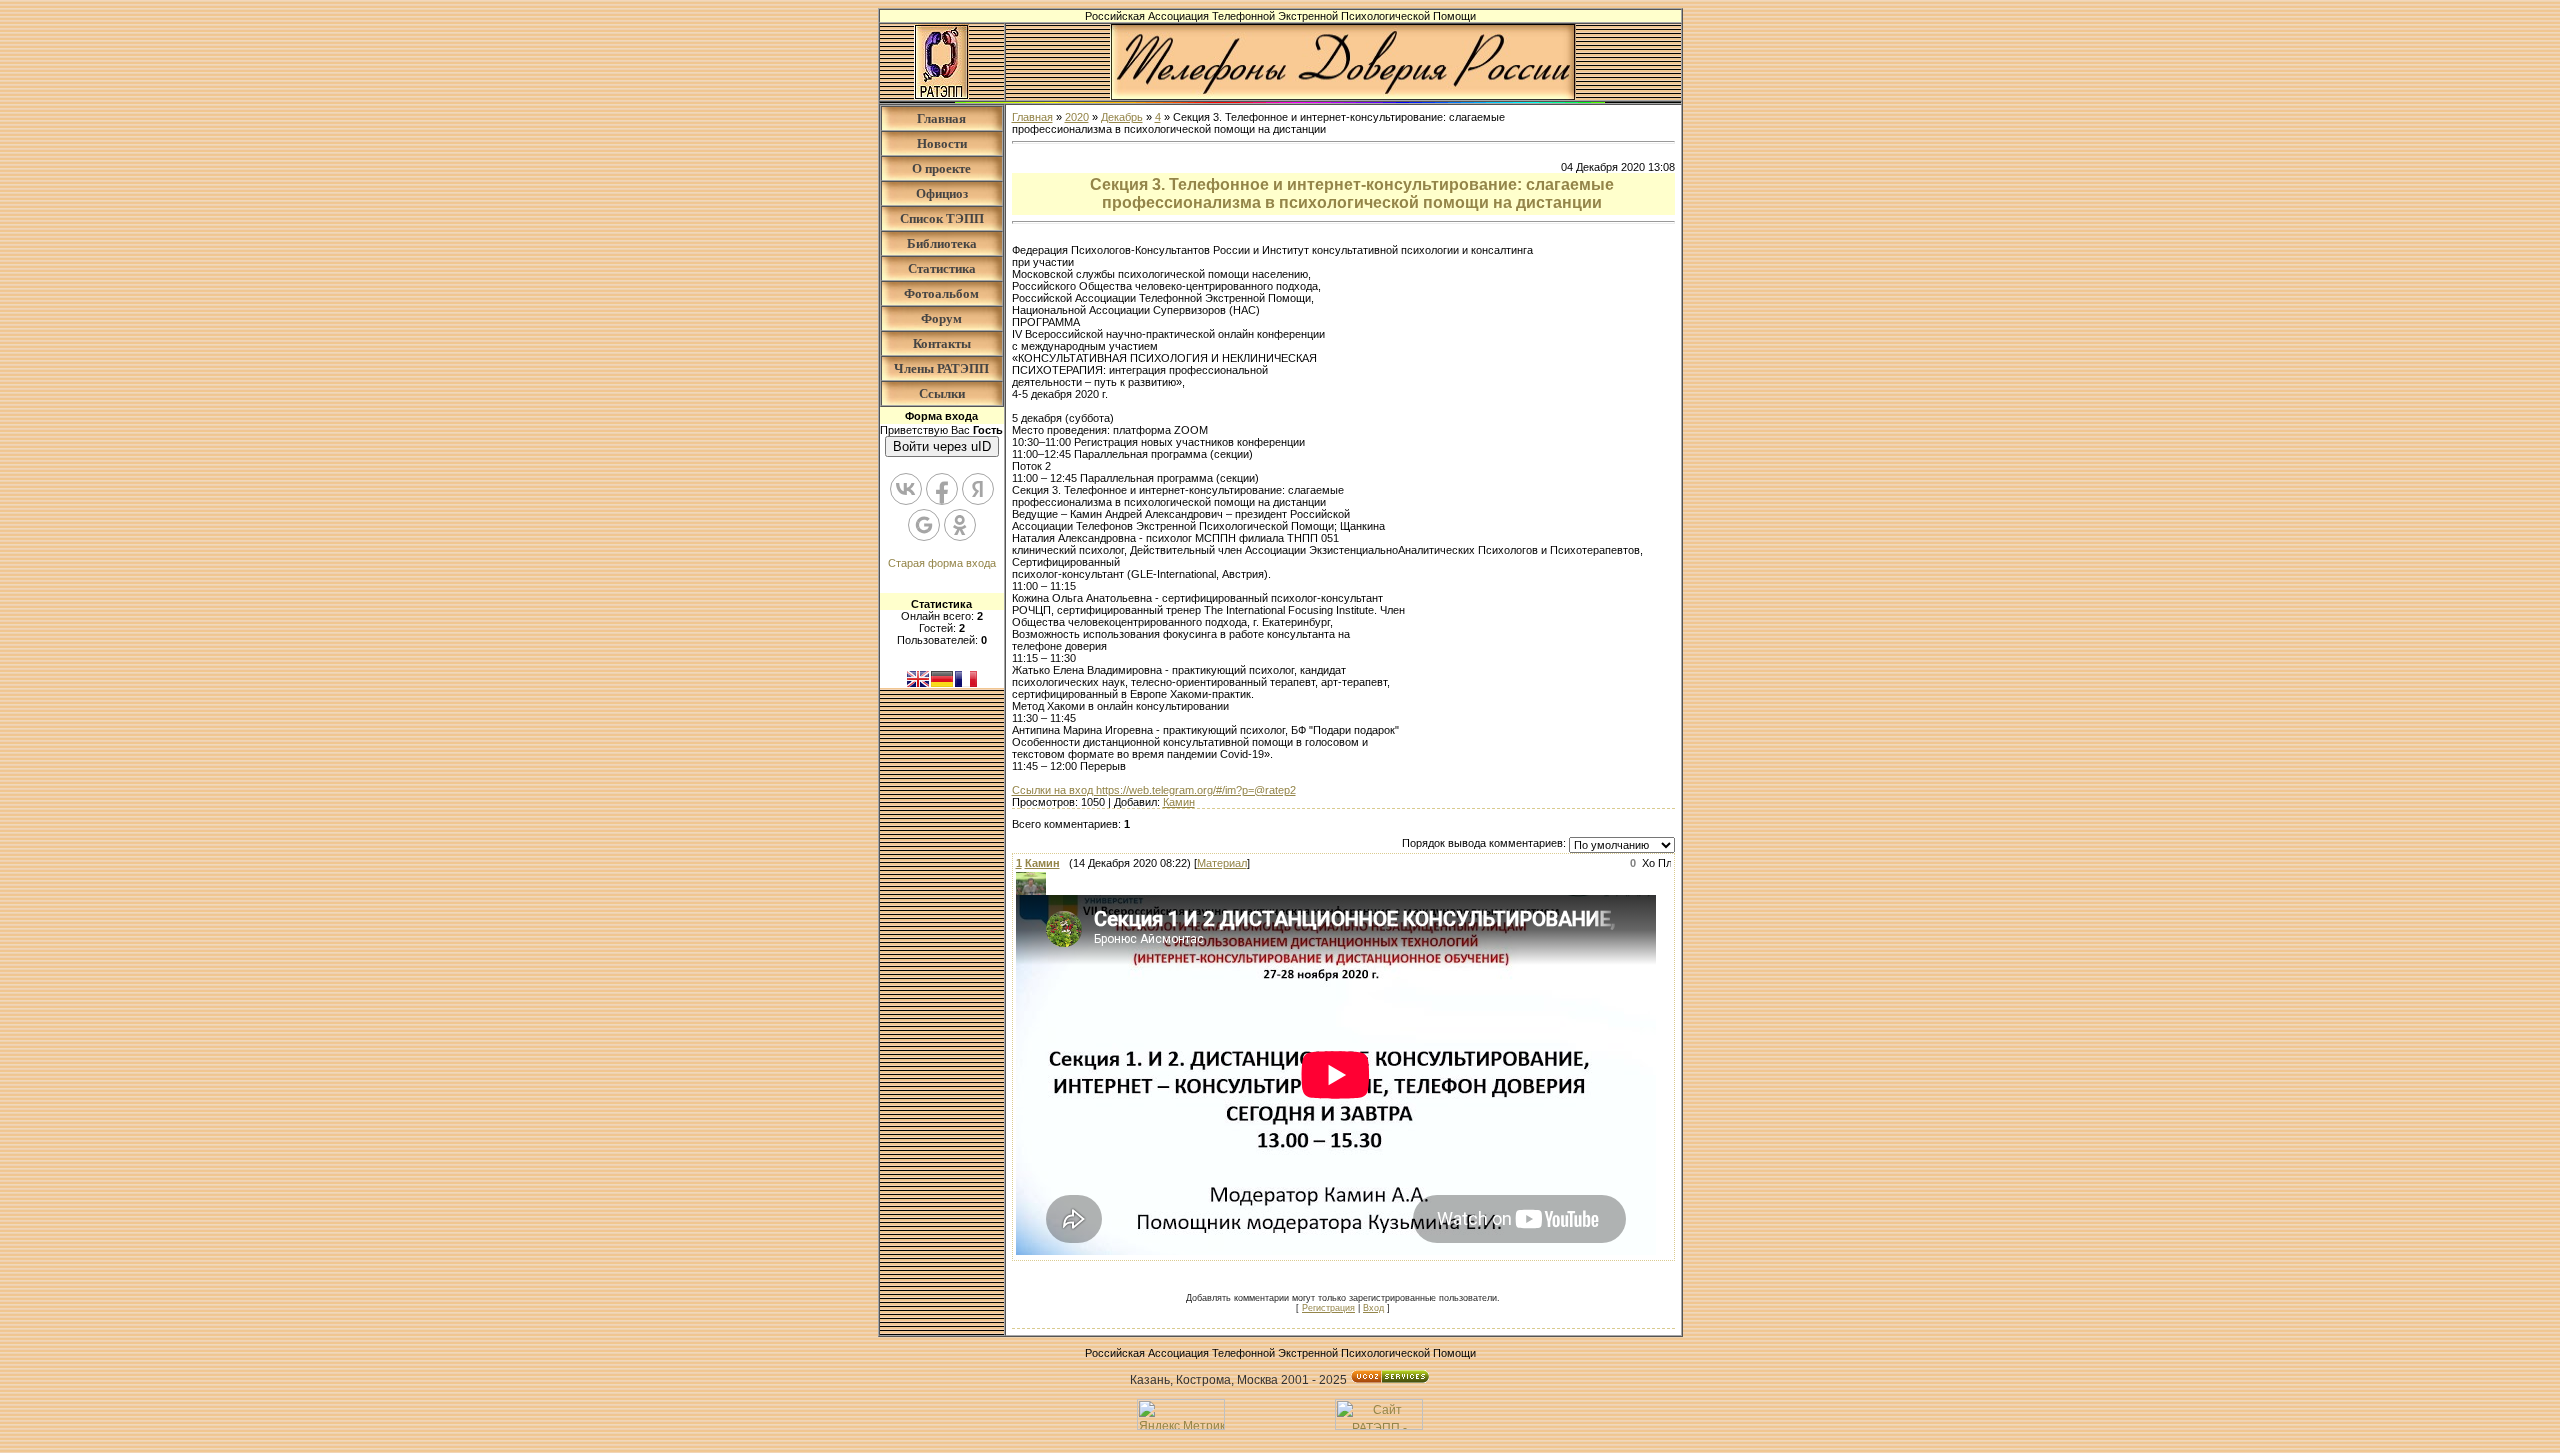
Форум (941, 318)
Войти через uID (942, 446)
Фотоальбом (941, 293)
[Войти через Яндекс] (978, 489)
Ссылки (942, 393)
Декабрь (1122, 117)
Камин (1179, 802)
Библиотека (942, 243)
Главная (941, 118)
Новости (942, 143)
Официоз (942, 193)
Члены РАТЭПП (941, 368)
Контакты (942, 343)
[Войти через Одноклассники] (960, 525)
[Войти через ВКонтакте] (906, 489)
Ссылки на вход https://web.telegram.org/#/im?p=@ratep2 (1154, 790)
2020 (1077, 117)
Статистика (942, 268)
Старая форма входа (942, 563)
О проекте (941, 168)
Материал (1222, 863)
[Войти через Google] (924, 525)
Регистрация (1328, 1308)
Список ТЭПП (942, 218)
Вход (1373, 1308)
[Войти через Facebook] (942, 489)
